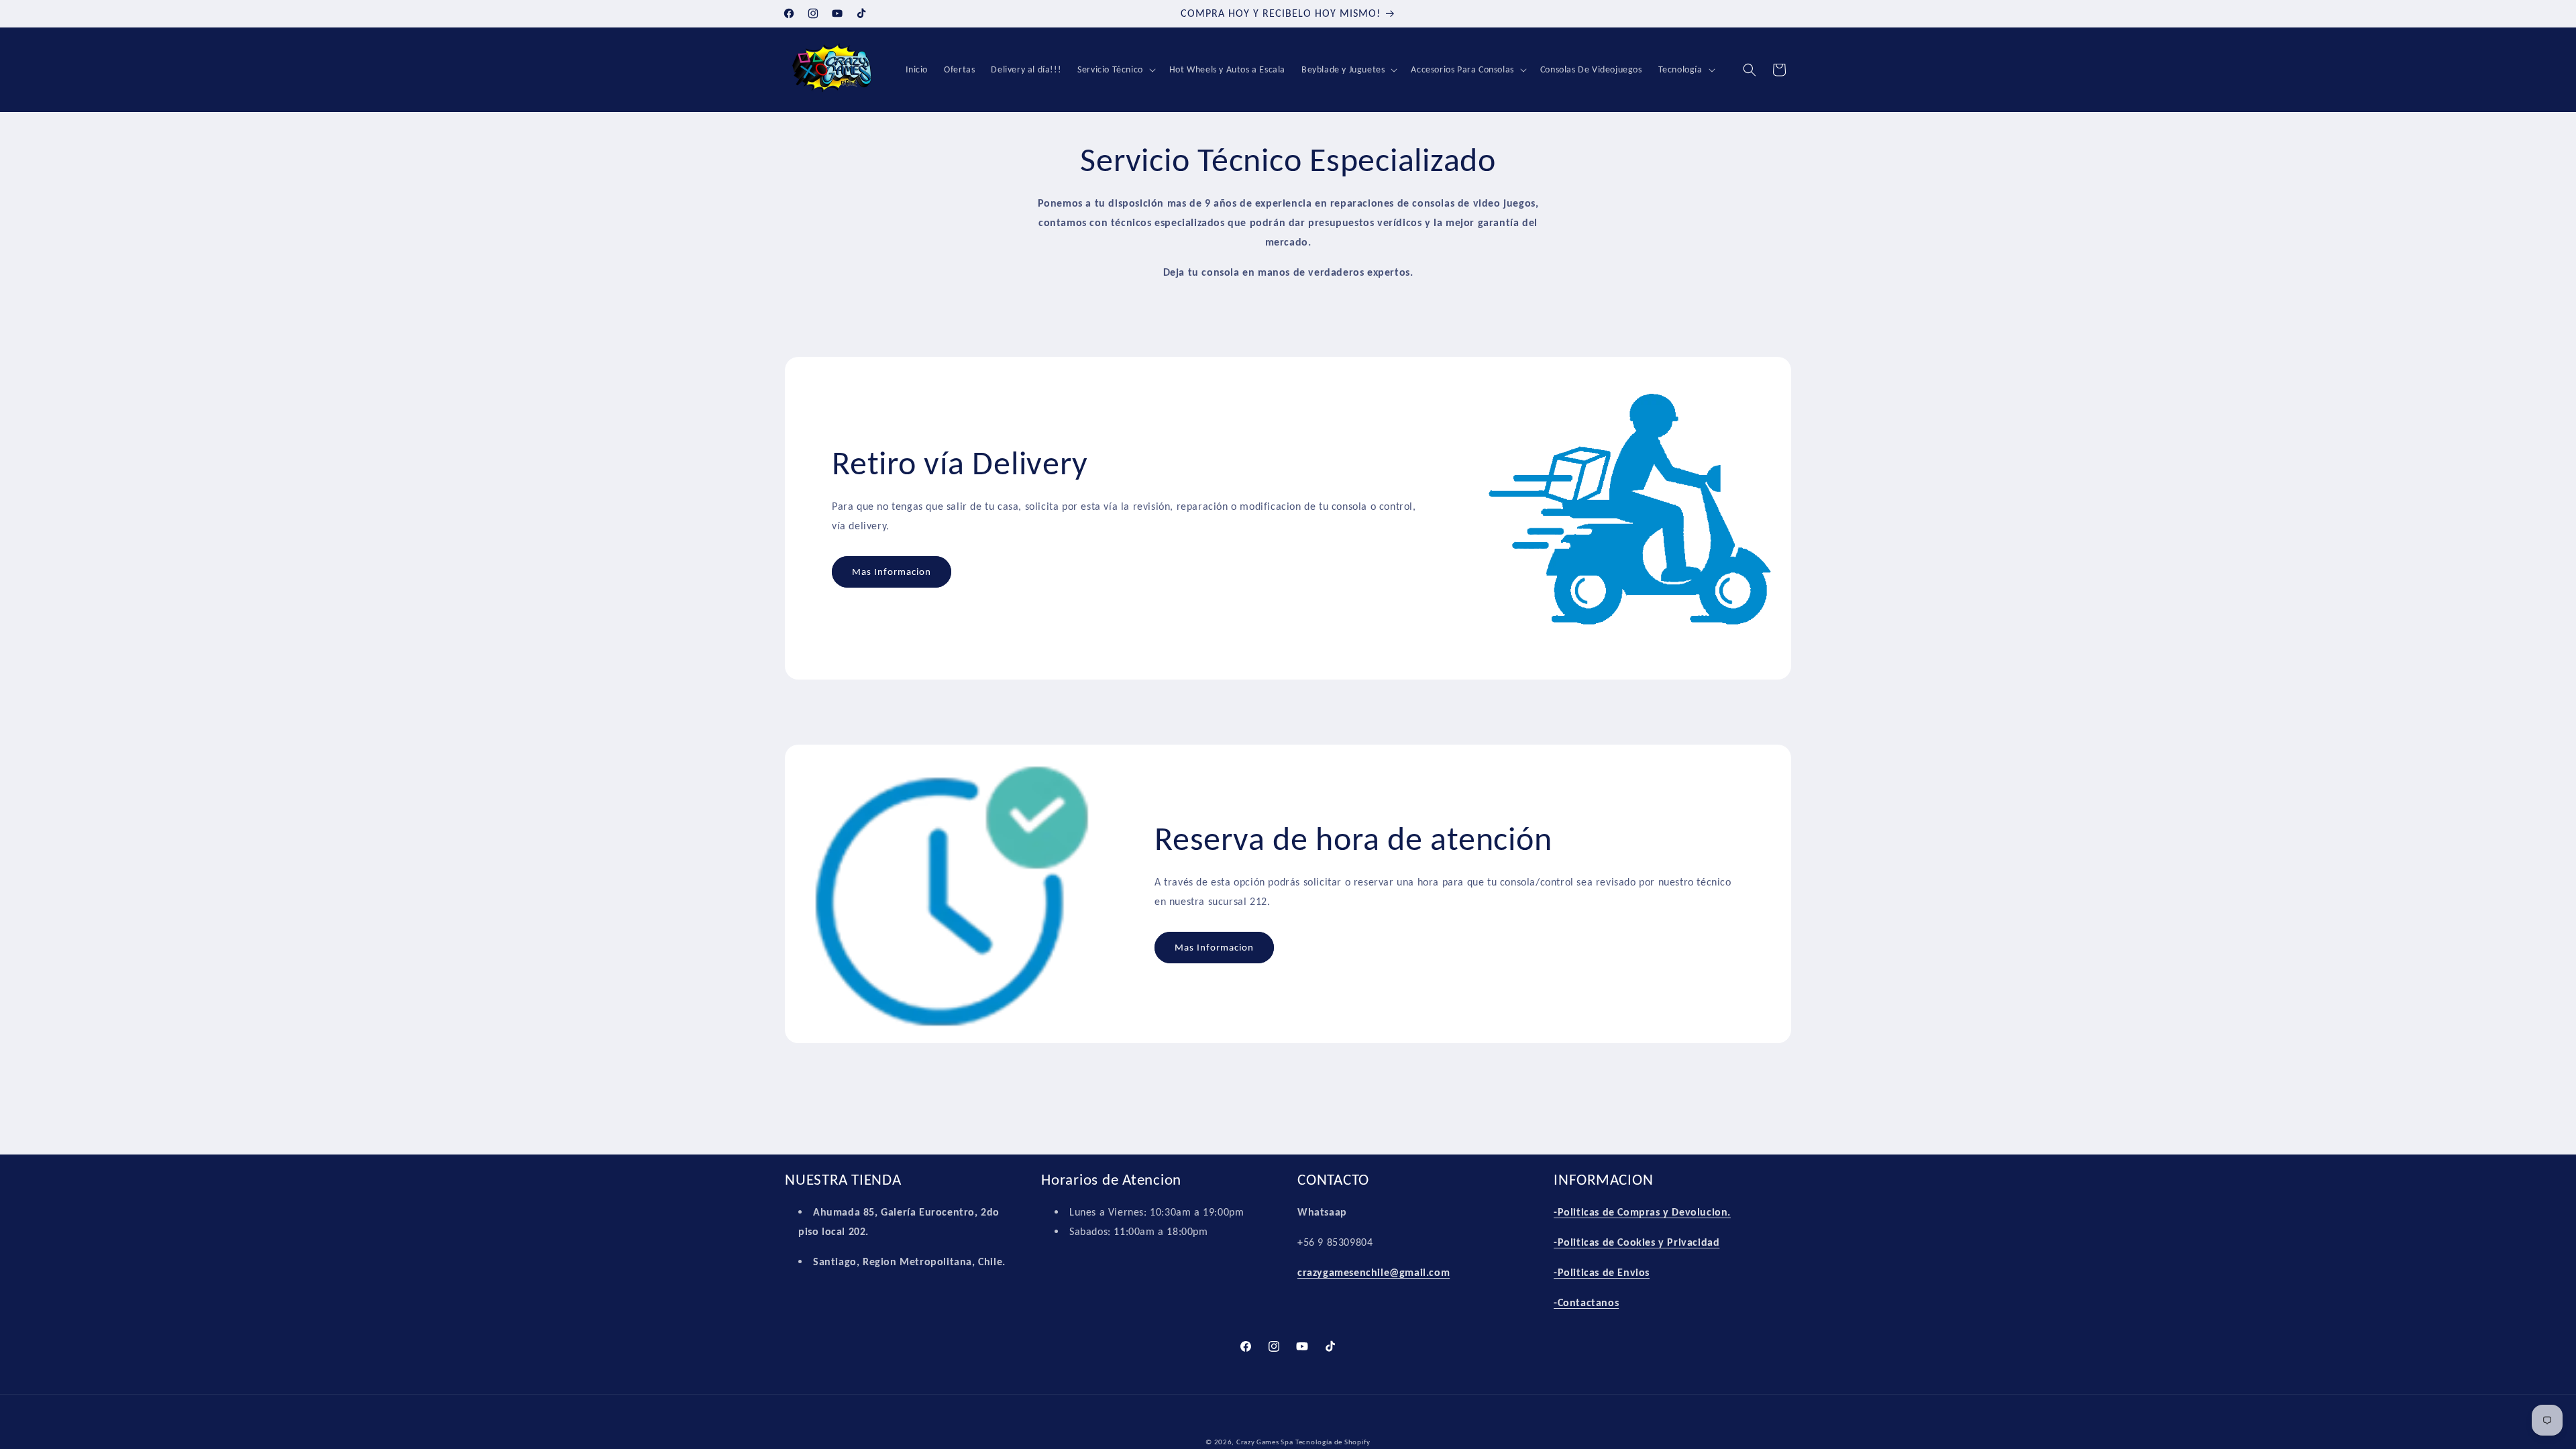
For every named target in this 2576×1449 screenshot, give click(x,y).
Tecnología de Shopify (1333, 1442)
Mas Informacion (892, 572)
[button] (1115, 70)
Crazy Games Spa (1265, 1442)
